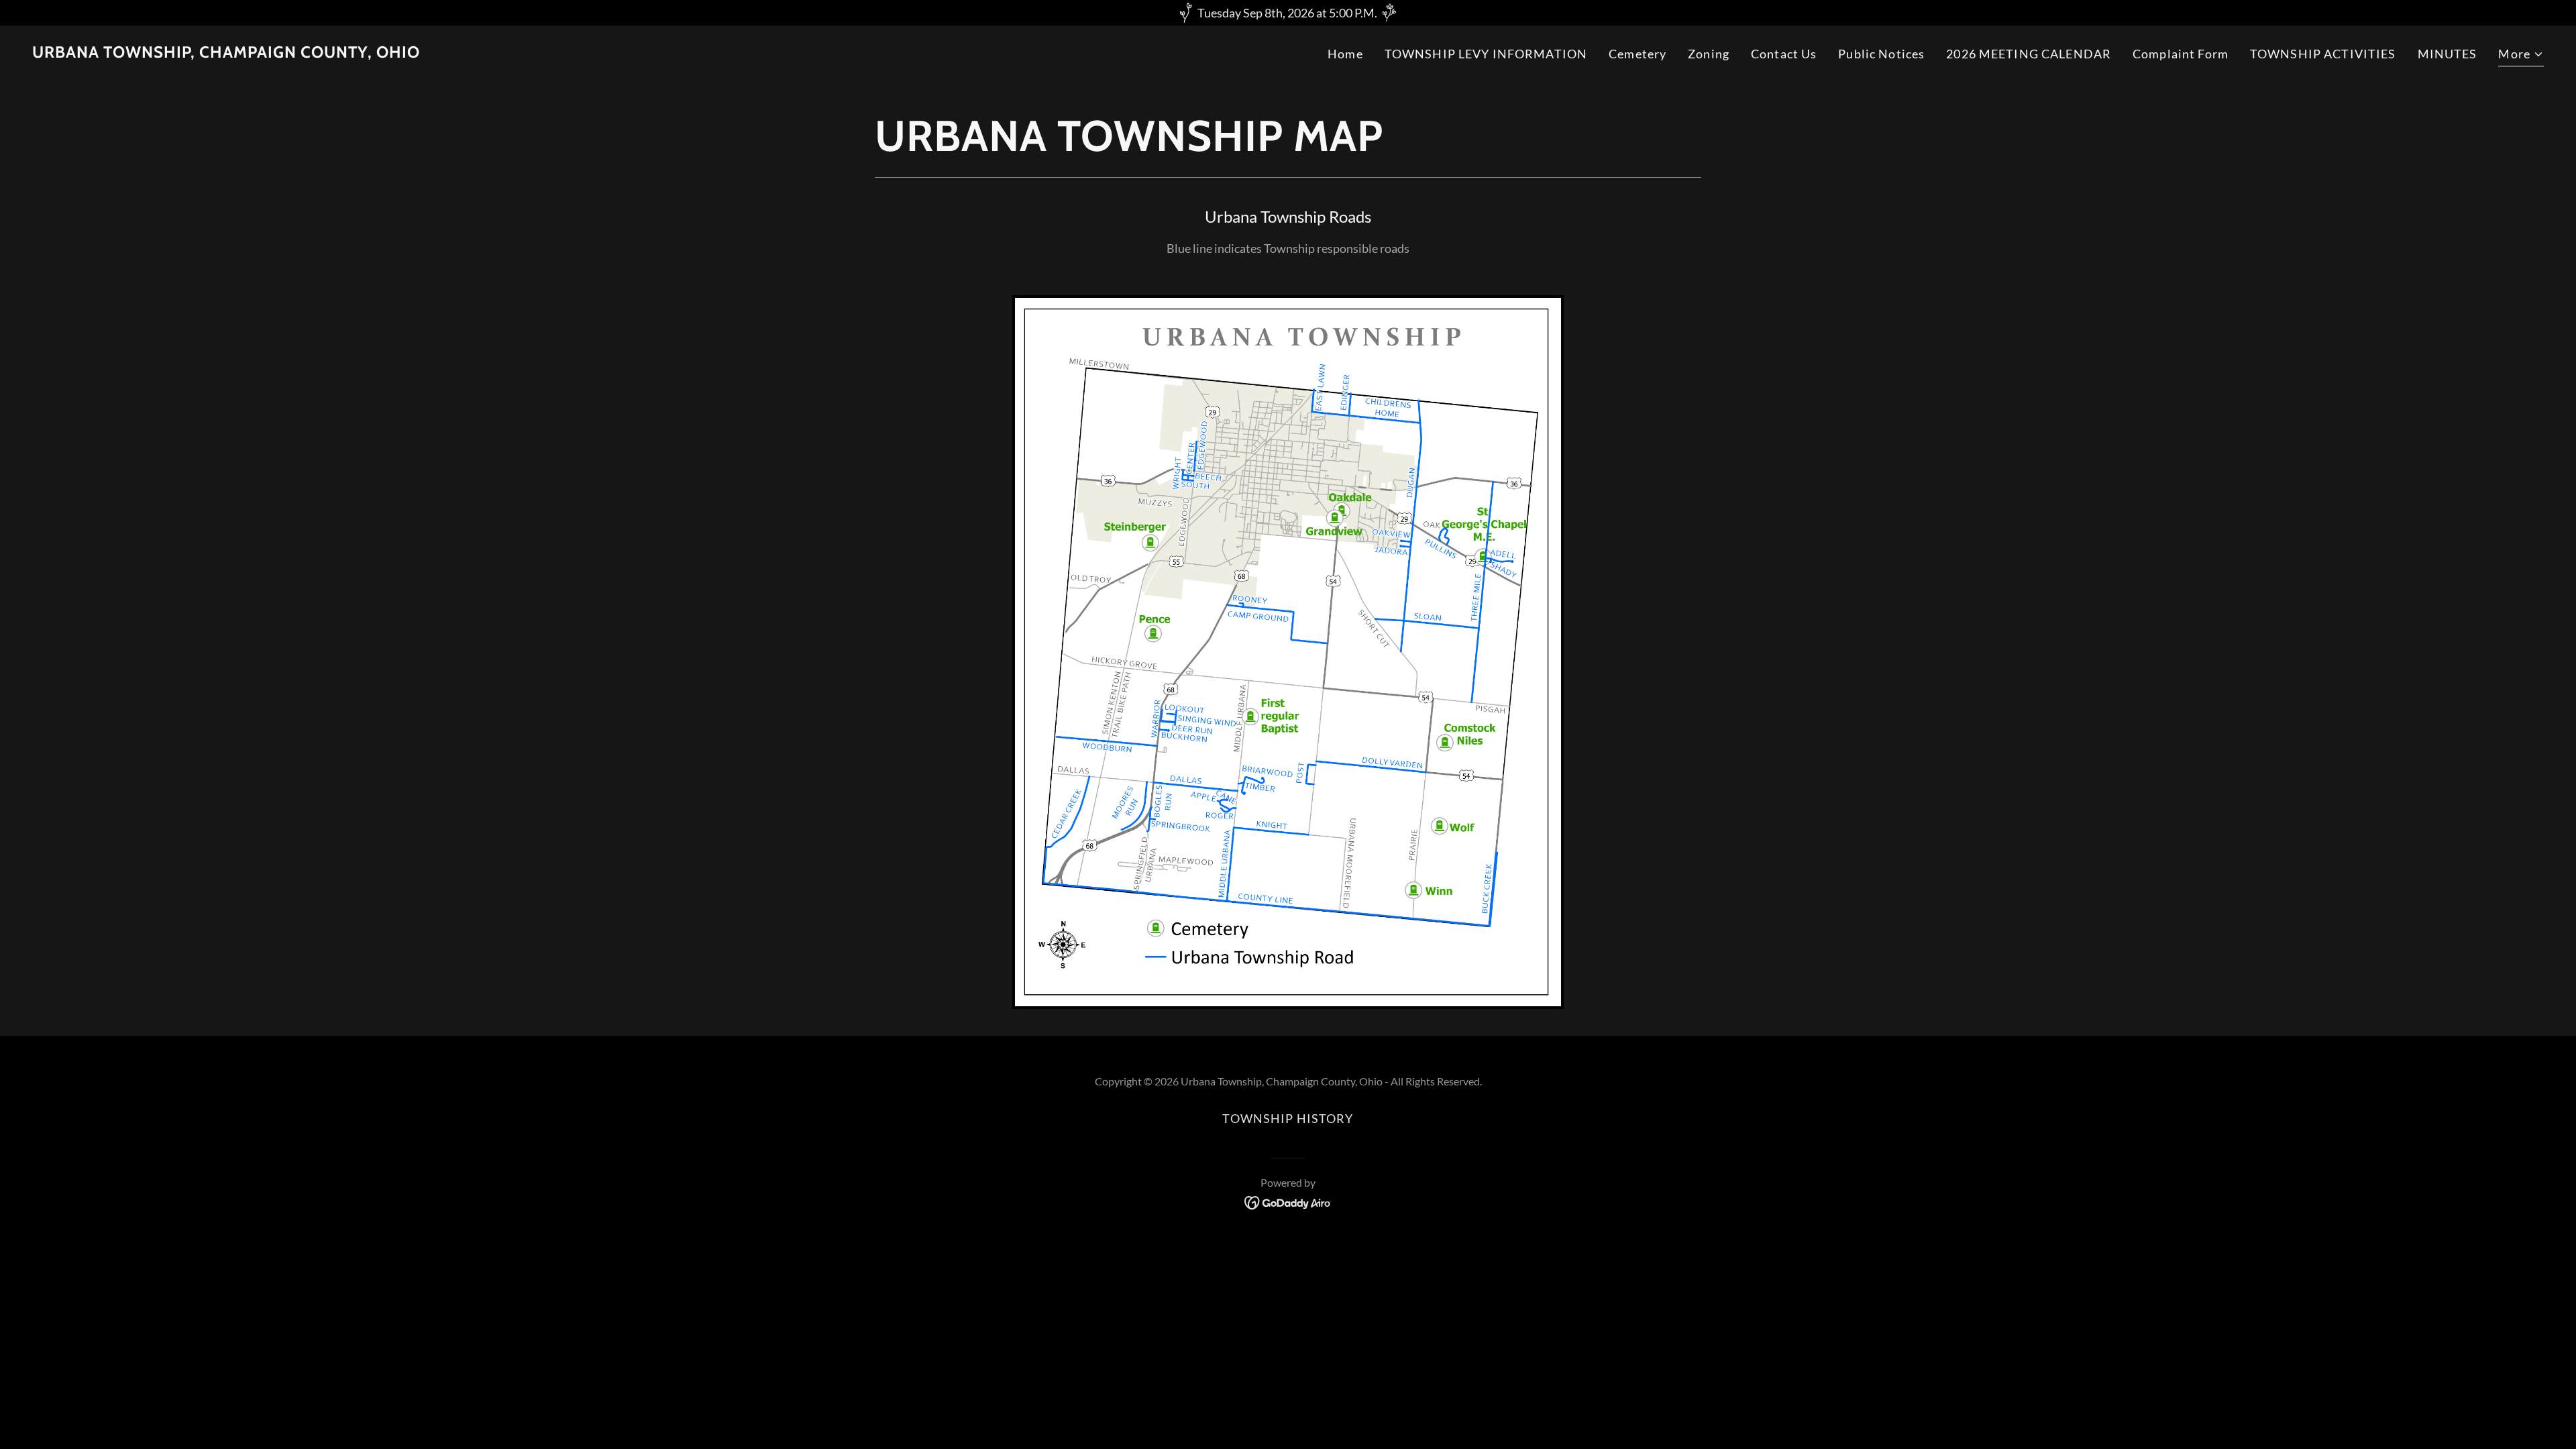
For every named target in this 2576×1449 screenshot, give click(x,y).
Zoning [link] (1709, 54)
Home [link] (1345, 54)
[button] (2521, 56)
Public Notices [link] (1881, 54)
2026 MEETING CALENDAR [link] (2029, 54)
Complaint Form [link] (2181, 54)
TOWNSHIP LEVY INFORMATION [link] (1486, 54)
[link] (226, 53)
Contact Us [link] (1784, 54)
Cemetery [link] (1638, 54)
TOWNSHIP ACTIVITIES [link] (2323, 54)
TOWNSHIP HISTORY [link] (1288, 1118)
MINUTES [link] (2448, 54)
